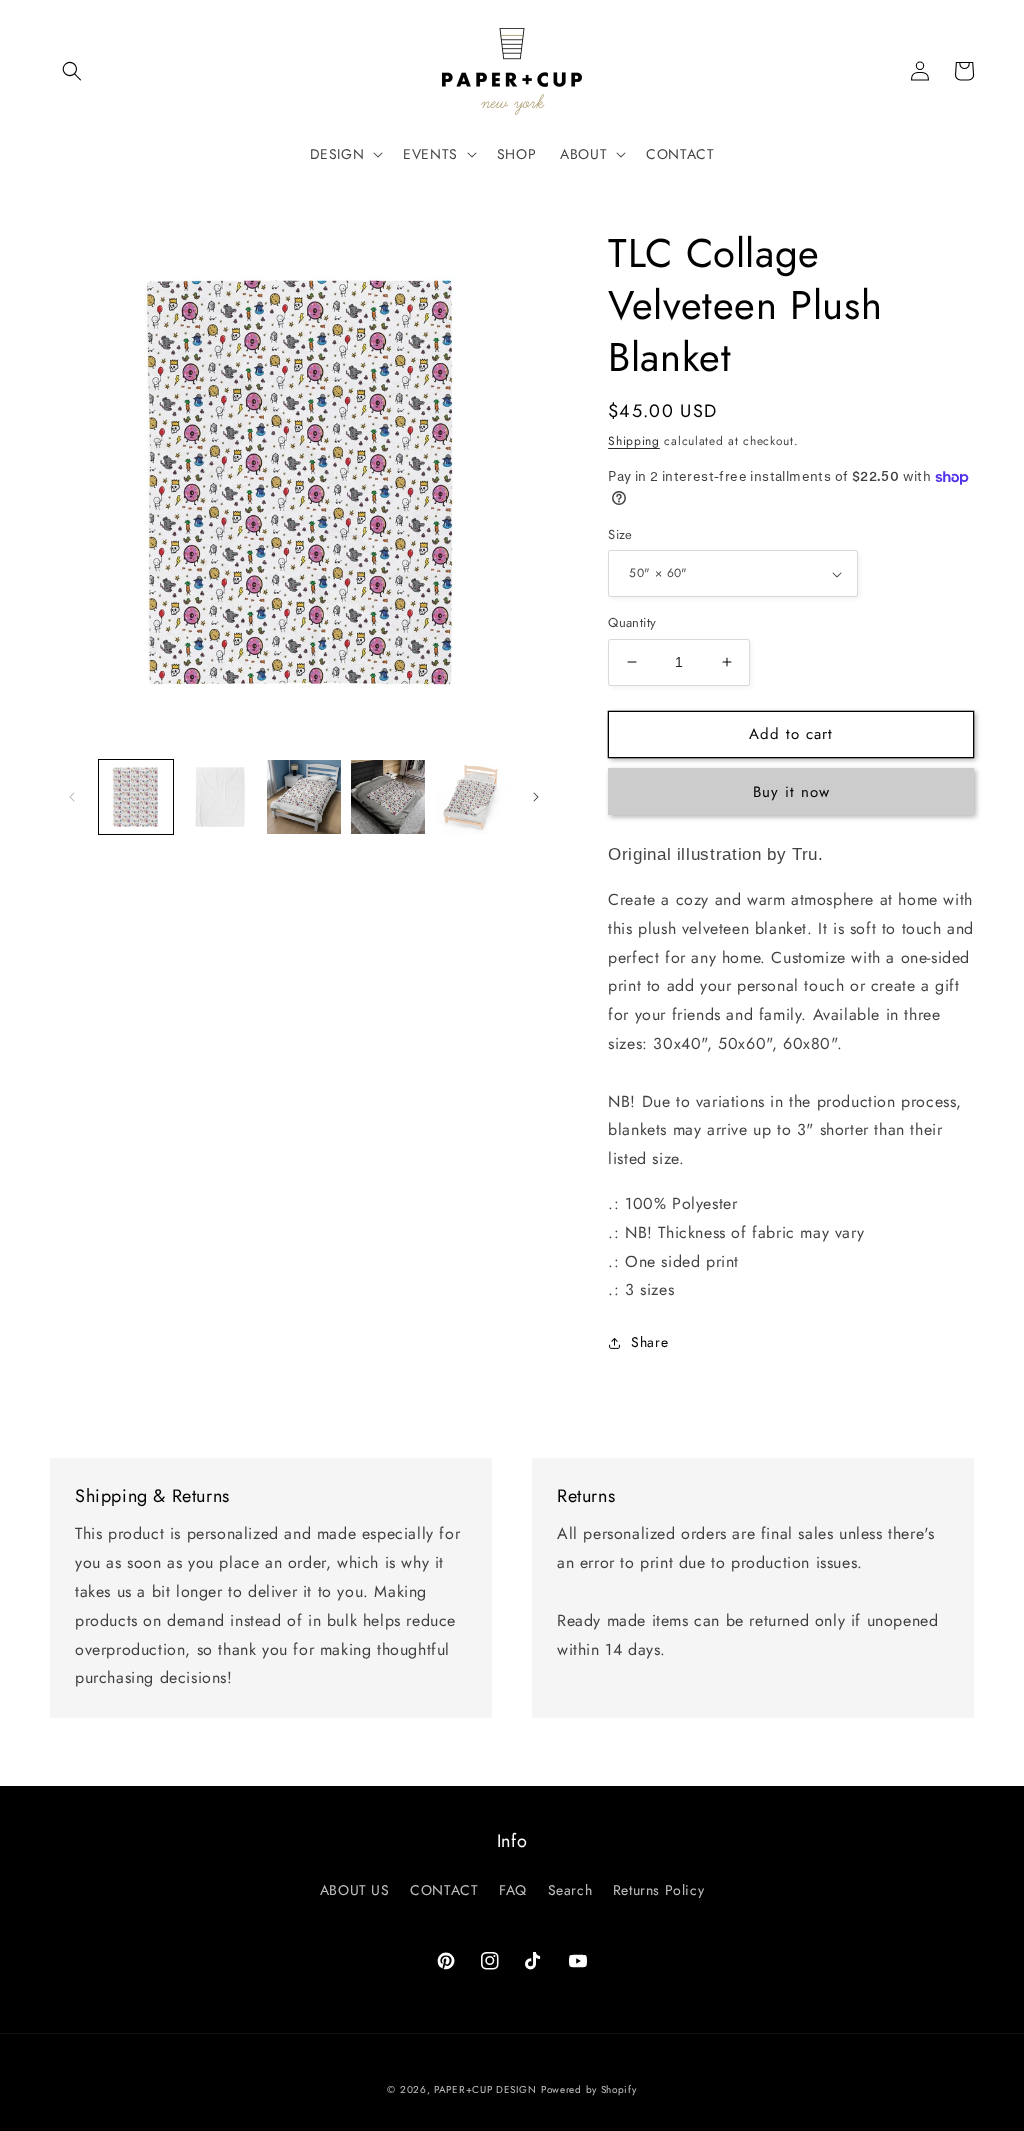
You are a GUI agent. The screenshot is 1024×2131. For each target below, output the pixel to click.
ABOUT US (355, 1890)
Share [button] (649, 1342)
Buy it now (791, 792)
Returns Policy (658, 1890)
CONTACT (444, 1890)
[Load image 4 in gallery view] (388, 797)
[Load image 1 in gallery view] (136, 797)
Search (570, 1890)
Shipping (634, 441)
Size (620, 534)
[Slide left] (72, 797)
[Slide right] (536, 797)
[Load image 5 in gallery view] (472, 797)
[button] (72, 71)
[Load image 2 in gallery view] (220, 797)
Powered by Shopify (589, 2089)
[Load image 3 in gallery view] (304, 797)
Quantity (632, 622)
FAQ (513, 1890)
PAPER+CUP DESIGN (485, 2089)
